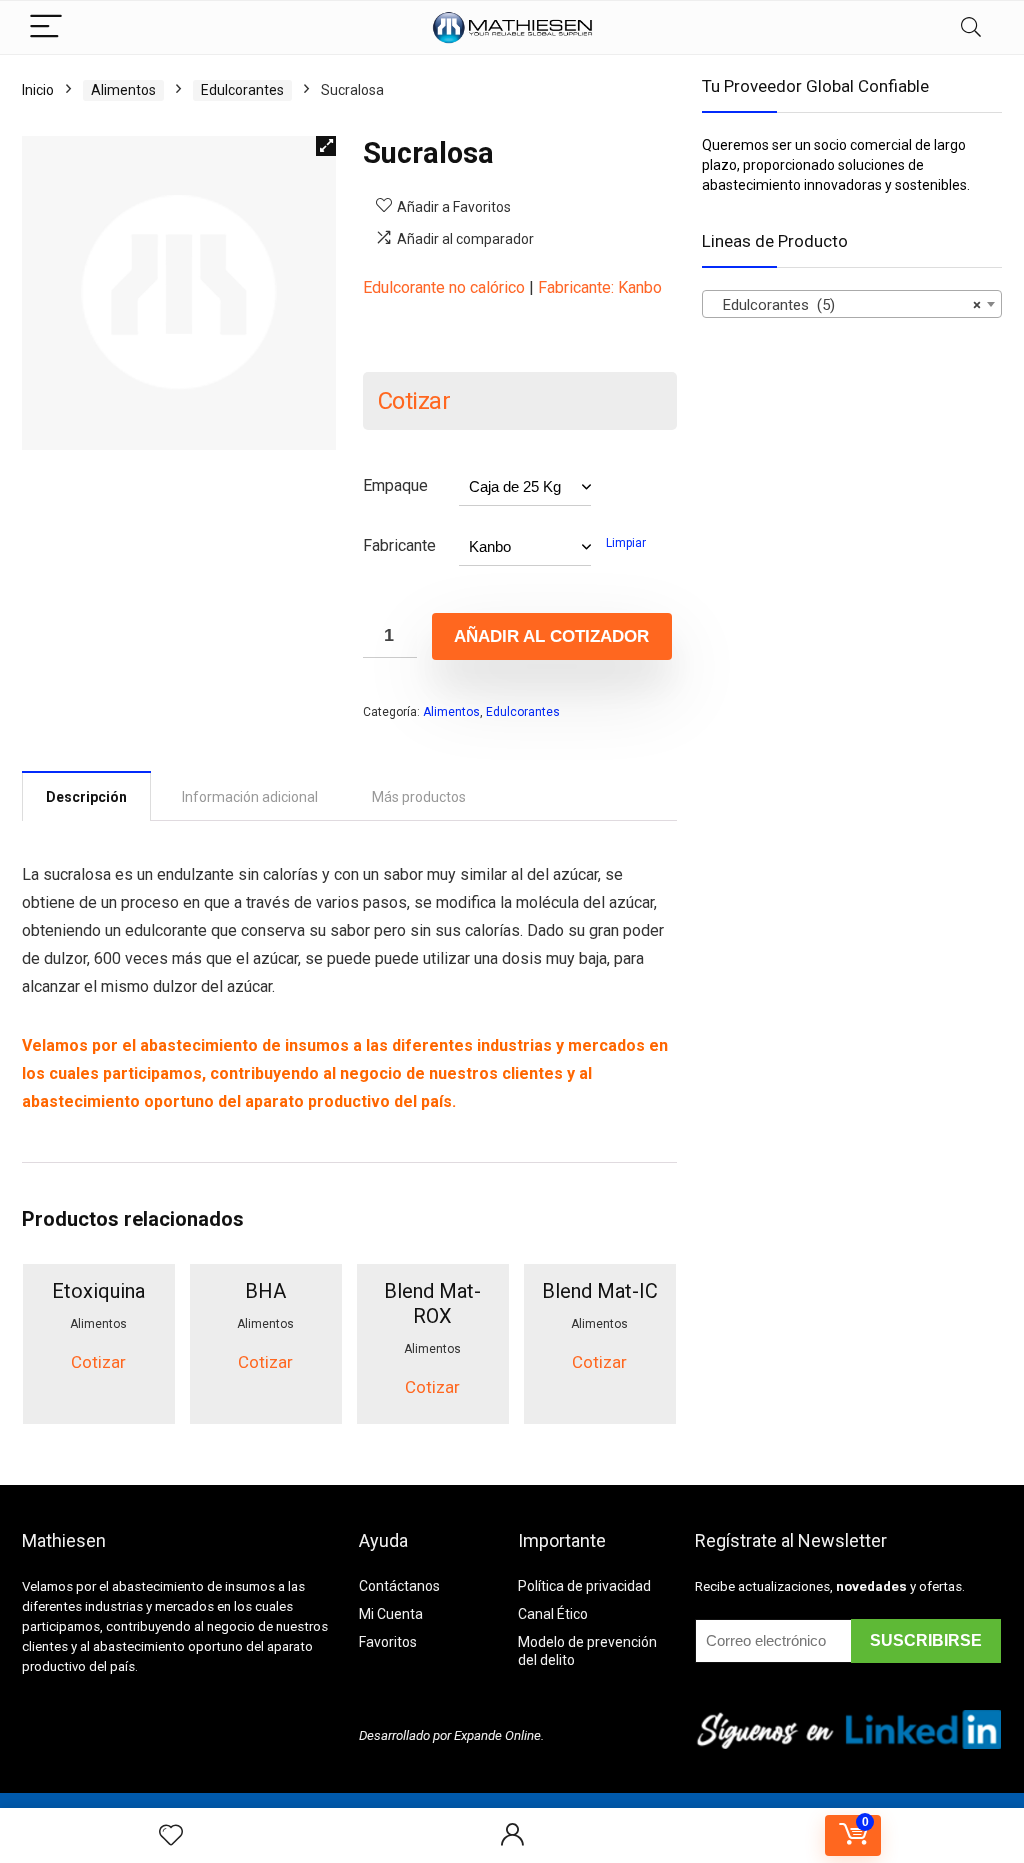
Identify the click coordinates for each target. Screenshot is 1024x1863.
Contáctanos (399, 1586)
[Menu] (46, 27)
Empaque (395, 485)
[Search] (971, 27)
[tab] (86, 796)
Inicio (38, 90)
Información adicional (250, 797)
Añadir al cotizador (551, 636)
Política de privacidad (584, 1586)
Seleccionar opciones (113, 1405)
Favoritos (388, 1642)
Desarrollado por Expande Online (450, 1735)
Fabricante (399, 545)
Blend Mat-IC (600, 1291)
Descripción (86, 797)
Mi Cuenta (391, 1614)
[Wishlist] (171, 1836)
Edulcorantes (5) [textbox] (846, 305)
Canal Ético (553, 1614)
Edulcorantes (242, 90)
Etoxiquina (98, 1291)
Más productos (419, 797)
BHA (265, 1291)
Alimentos (123, 90)
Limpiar (626, 543)
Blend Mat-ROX (432, 1303)
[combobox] (852, 304)
